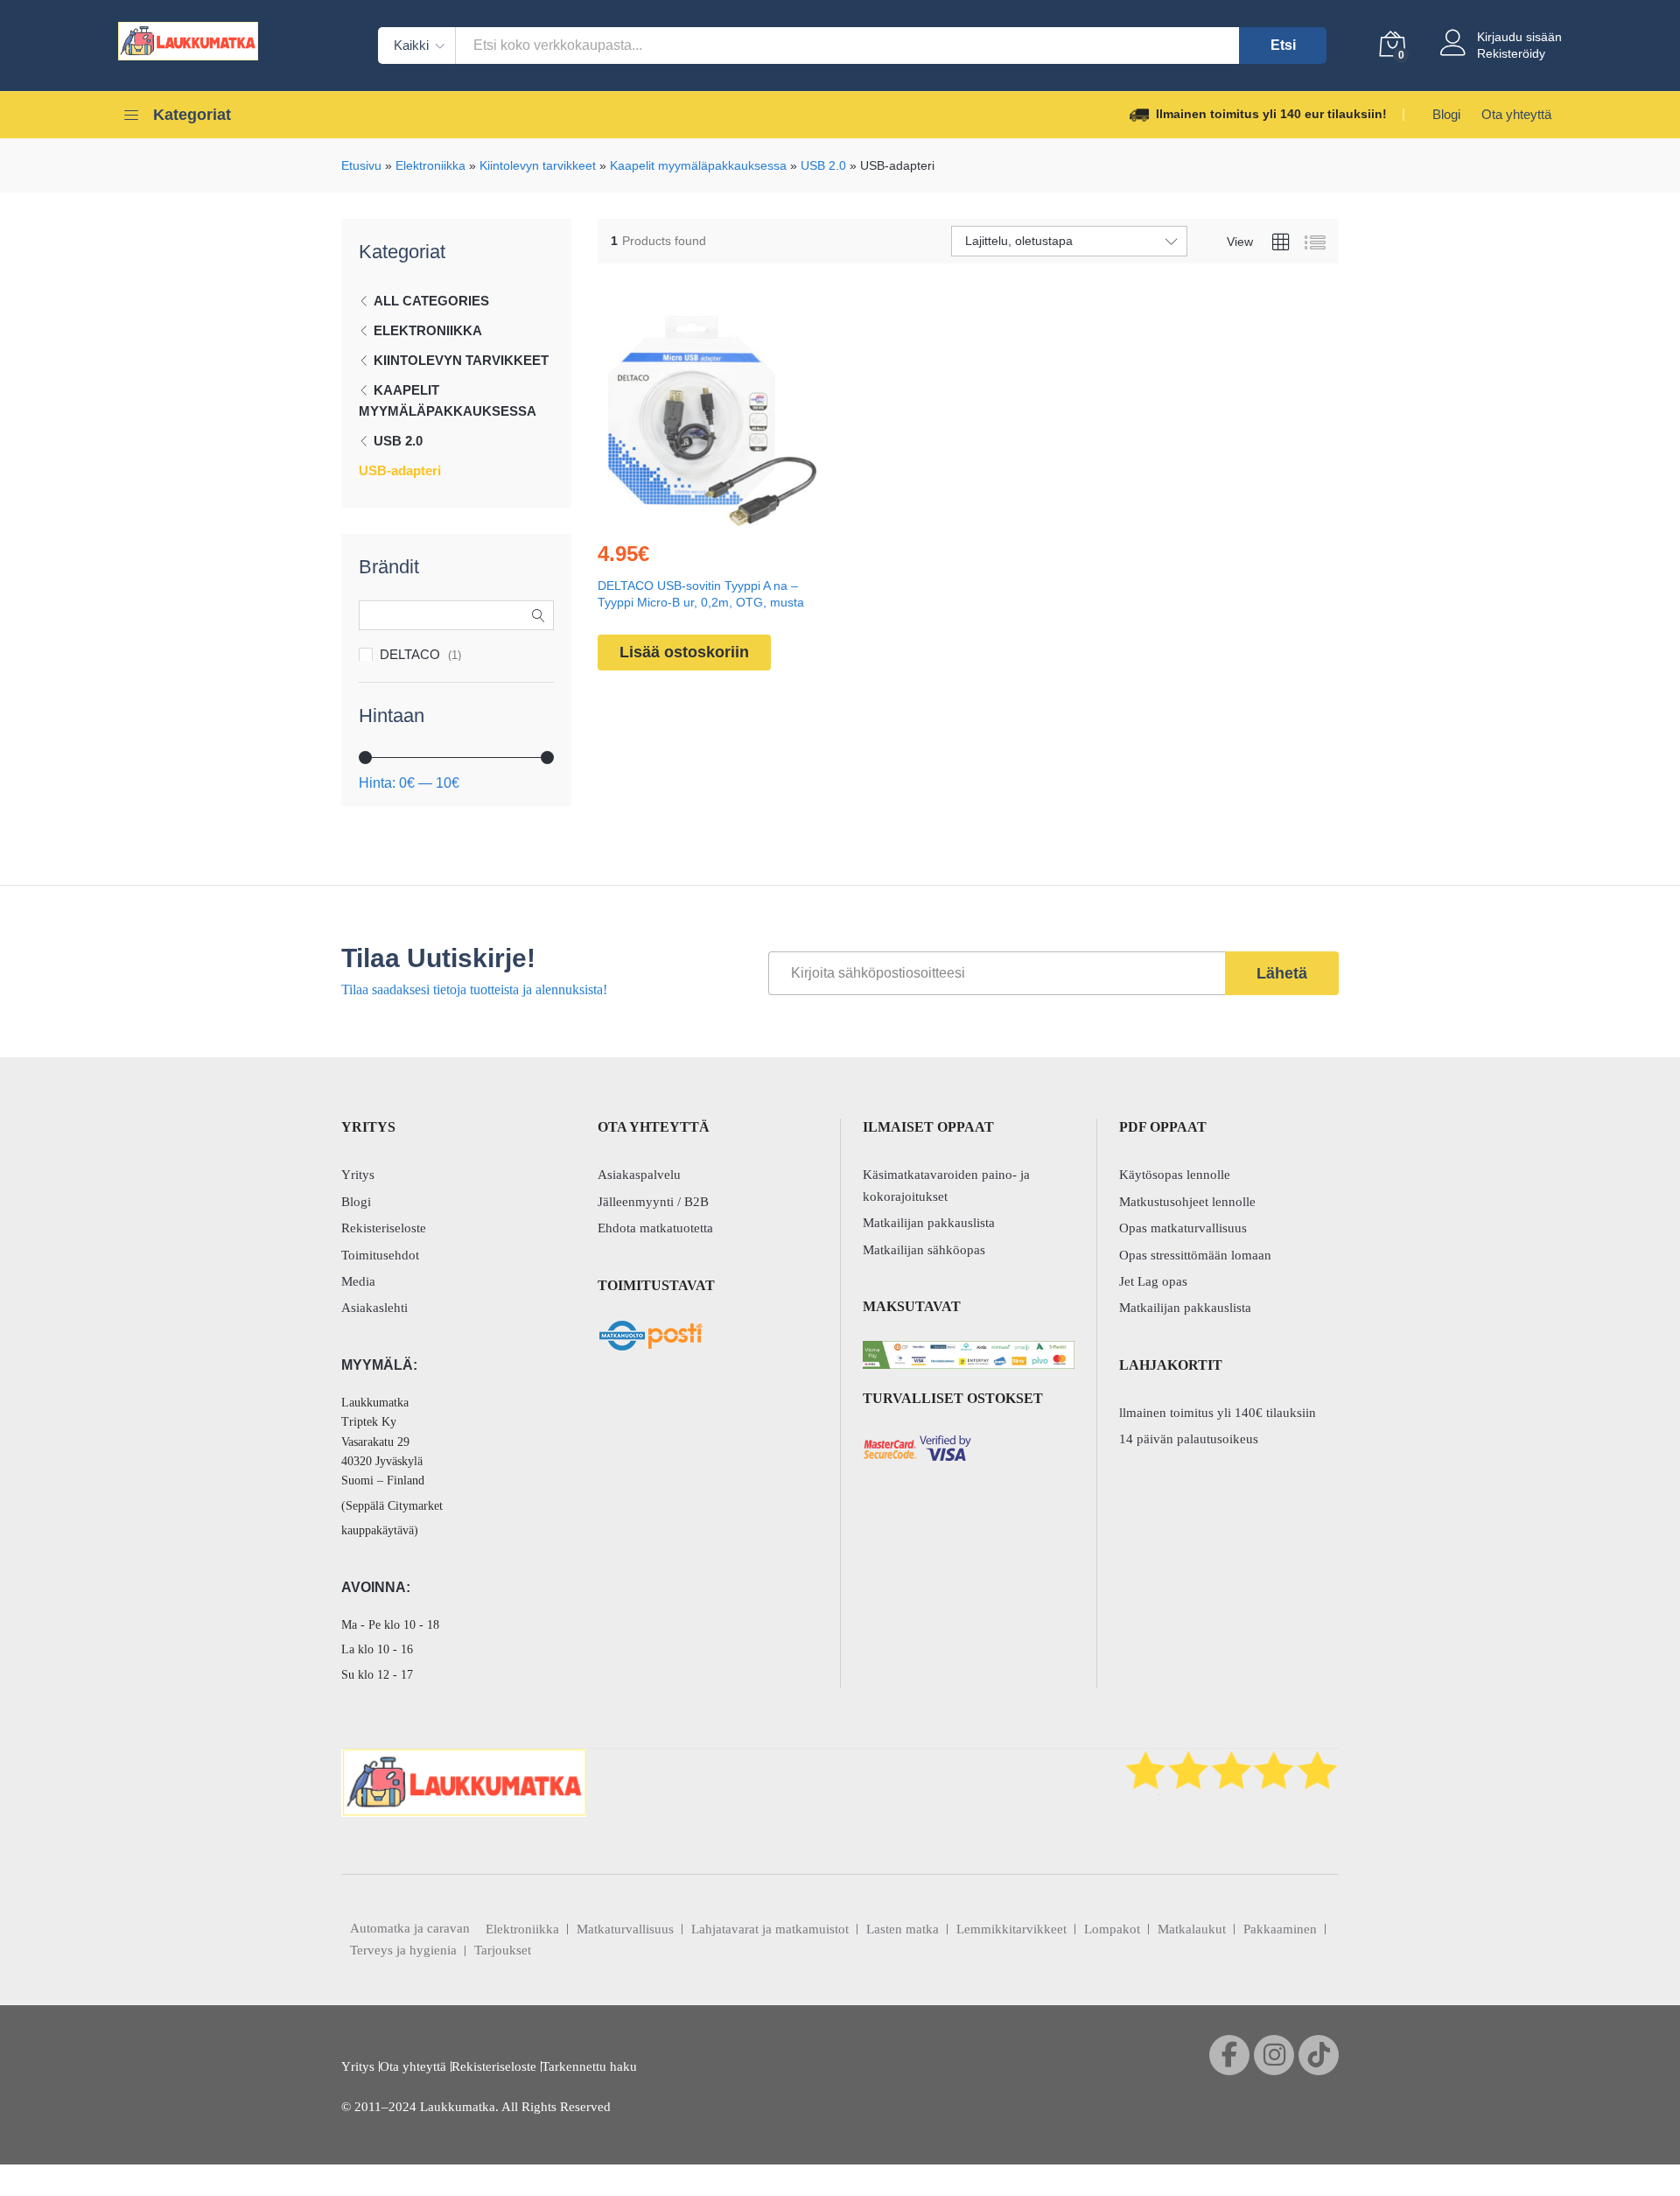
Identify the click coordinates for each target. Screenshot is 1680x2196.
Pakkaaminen (1280, 1929)
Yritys (358, 1175)
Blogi (1446, 114)
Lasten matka (903, 1929)
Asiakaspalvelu (639, 1175)
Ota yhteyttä (1516, 114)
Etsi (1283, 45)
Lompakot (1112, 1929)
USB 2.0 (823, 165)
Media (358, 1281)
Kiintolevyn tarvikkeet (538, 165)
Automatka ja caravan (410, 1928)
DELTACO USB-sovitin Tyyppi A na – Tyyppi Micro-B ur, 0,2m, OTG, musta (701, 593)
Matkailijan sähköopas (924, 1250)
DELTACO (410, 654)
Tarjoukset (503, 1950)
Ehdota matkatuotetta (655, 1228)
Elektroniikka (430, 165)
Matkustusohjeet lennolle (1187, 1202)
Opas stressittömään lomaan (1195, 1255)
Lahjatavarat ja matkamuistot (770, 1929)
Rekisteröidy (1511, 53)
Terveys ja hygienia (403, 1950)
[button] (672, 516)
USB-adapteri (400, 470)
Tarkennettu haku (589, 2066)
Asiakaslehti (374, 1308)
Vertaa (752, 516)
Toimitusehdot (380, 1255)
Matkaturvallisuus (625, 1929)
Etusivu (361, 165)
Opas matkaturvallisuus (1183, 1228)
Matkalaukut (1192, 1929)
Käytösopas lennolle (1175, 1175)
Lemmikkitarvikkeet (1011, 1929)
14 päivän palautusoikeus (1189, 1439)
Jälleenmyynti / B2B (653, 1202)
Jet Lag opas (1153, 1281)
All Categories (431, 301)
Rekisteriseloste (384, 1228)
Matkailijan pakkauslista (929, 1223)
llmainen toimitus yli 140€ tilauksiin (1218, 1413)
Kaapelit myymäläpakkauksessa (698, 165)
